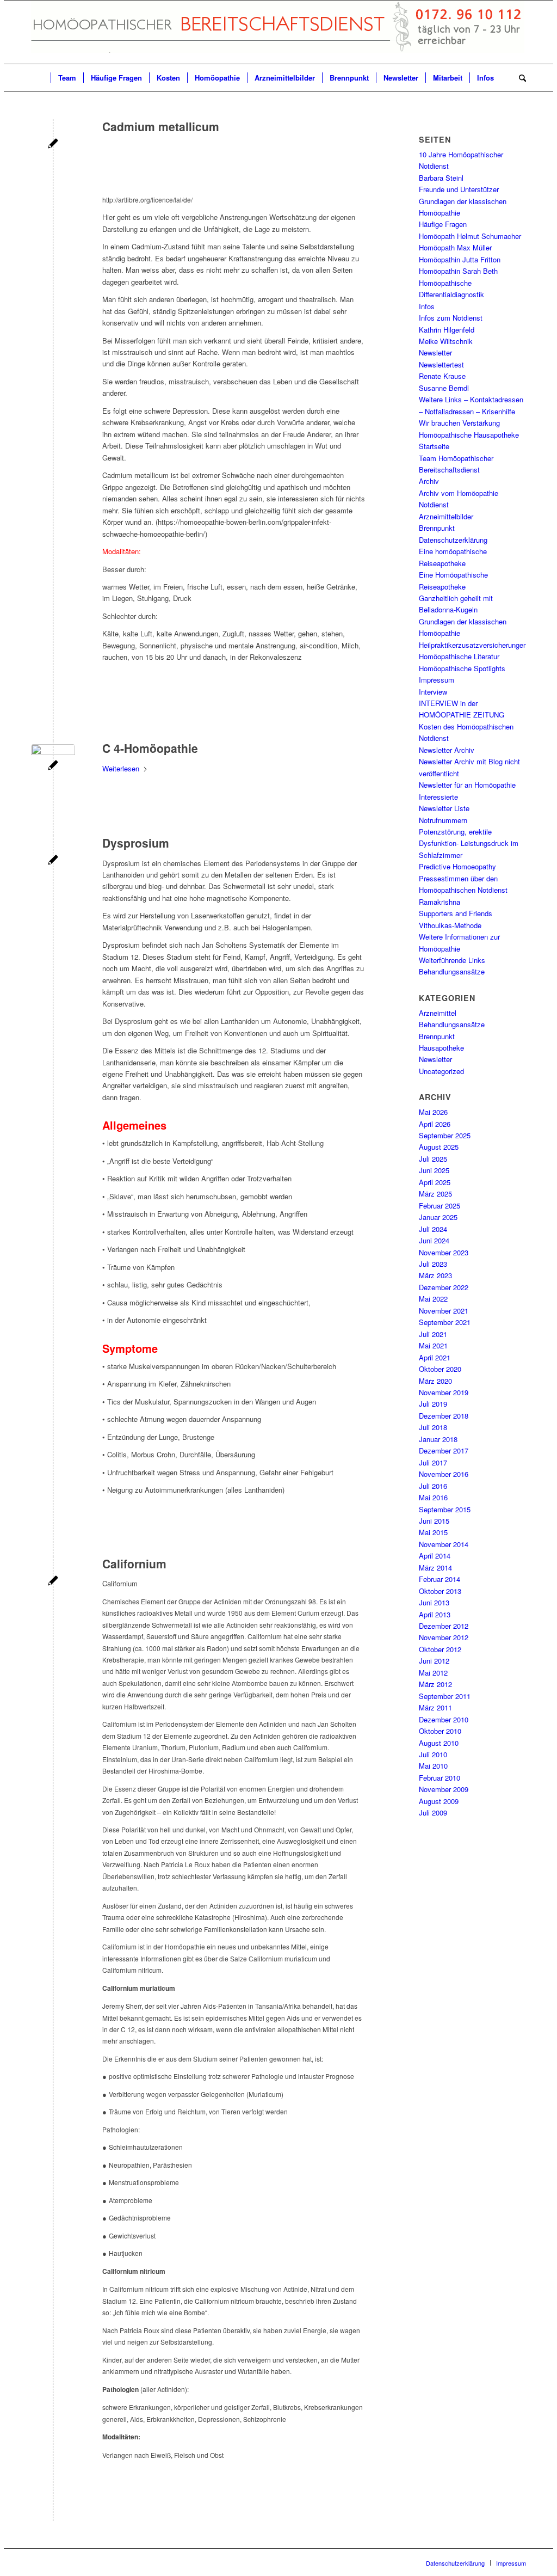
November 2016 (444, 1474)
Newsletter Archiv (447, 750)
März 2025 (435, 1194)
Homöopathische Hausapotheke (469, 435)
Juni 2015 (434, 1521)
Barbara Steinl (441, 178)
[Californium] (53, 1582)
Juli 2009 (433, 1813)
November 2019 (444, 1392)
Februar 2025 (440, 1206)
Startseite (434, 446)
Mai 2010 (433, 1766)
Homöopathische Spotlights (462, 668)
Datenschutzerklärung (453, 540)
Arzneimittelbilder (446, 516)
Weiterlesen (121, 768)
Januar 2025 (438, 1217)
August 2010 (439, 1743)
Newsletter (435, 352)
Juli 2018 (433, 1427)
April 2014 (435, 1556)
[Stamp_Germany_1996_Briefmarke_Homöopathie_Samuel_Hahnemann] (53, 766)
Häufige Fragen (443, 224)
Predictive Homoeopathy (457, 866)
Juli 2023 (433, 1264)
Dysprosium (136, 843)
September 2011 (445, 1696)
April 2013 (435, 1614)
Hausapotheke (441, 1048)
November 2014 (444, 1544)
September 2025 (445, 1135)
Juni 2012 (434, 1661)
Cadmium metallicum (161, 126)
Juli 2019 (433, 1404)
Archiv (429, 481)
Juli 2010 (433, 1754)
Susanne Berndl (444, 388)
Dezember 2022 (444, 1287)
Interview (433, 692)
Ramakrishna (440, 902)
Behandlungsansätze (452, 971)
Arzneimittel (438, 1013)
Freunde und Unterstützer (459, 189)
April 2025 (435, 1182)
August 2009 (439, 1801)
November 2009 (444, 1789)
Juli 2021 (433, 1334)
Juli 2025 (433, 1159)
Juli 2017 (433, 1462)
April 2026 (435, 1124)
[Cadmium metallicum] (53, 145)
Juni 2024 (434, 1240)
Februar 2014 (440, 1579)
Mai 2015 (433, 1532)
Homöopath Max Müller (455, 247)
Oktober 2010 (440, 1731)
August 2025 (439, 1147)
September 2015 (445, 1509)
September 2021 (445, 1322)
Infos (427, 306)
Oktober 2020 (440, 1369)
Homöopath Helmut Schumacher (470, 236)
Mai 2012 (433, 1673)
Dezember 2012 (444, 1626)
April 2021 (435, 1357)
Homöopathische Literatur (459, 656)
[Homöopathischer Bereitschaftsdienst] (278, 32)
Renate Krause (442, 376)
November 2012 (444, 1637)
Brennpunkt (437, 528)
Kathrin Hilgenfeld (447, 330)
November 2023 (444, 1252)
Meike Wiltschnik (446, 341)
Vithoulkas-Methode (450, 925)
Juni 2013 (434, 1602)
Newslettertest (441, 364)
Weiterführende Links (452, 960)
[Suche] (519, 78)
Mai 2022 (433, 1299)
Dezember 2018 (444, 1416)
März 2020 (435, 1381)
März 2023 (435, 1275)
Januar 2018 (438, 1439)
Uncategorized (441, 1071)
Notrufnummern (443, 820)
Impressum (437, 680)
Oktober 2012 (440, 1649)
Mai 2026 (433, 1112)
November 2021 (444, 1311)
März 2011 (435, 1707)
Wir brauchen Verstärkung (459, 423)
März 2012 (435, 1684)
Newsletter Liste (444, 808)
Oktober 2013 (440, 1591)
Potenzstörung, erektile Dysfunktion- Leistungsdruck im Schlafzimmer (469, 843)
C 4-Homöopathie (150, 748)
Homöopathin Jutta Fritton (460, 259)
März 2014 (435, 1568)
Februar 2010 (440, 1778)
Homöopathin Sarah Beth (458, 271)
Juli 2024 (433, 1229)
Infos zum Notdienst (451, 318)
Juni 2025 (434, 1170)
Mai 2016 (433, 1497)
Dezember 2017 (444, 1450)
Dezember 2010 (444, 1719)
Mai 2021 (433, 1345)
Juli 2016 (433, 1486)
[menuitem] (41, 78)
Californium (134, 1563)
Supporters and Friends (456, 913)
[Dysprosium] (53, 861)
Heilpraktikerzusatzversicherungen (473, 645)
